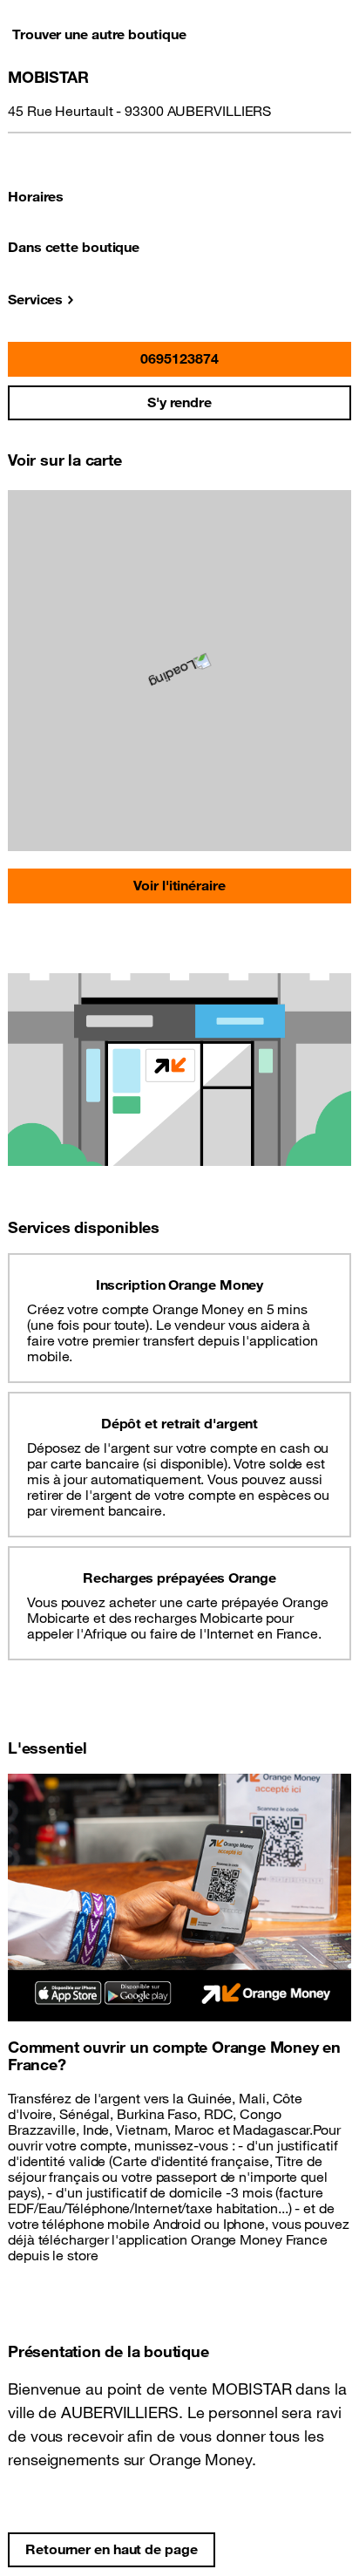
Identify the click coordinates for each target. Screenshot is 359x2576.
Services (35, 299)
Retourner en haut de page (112, 2549)
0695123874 (179, 358)
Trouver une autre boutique (99, 34)
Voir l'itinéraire (179, 885)
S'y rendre (179, 402)
